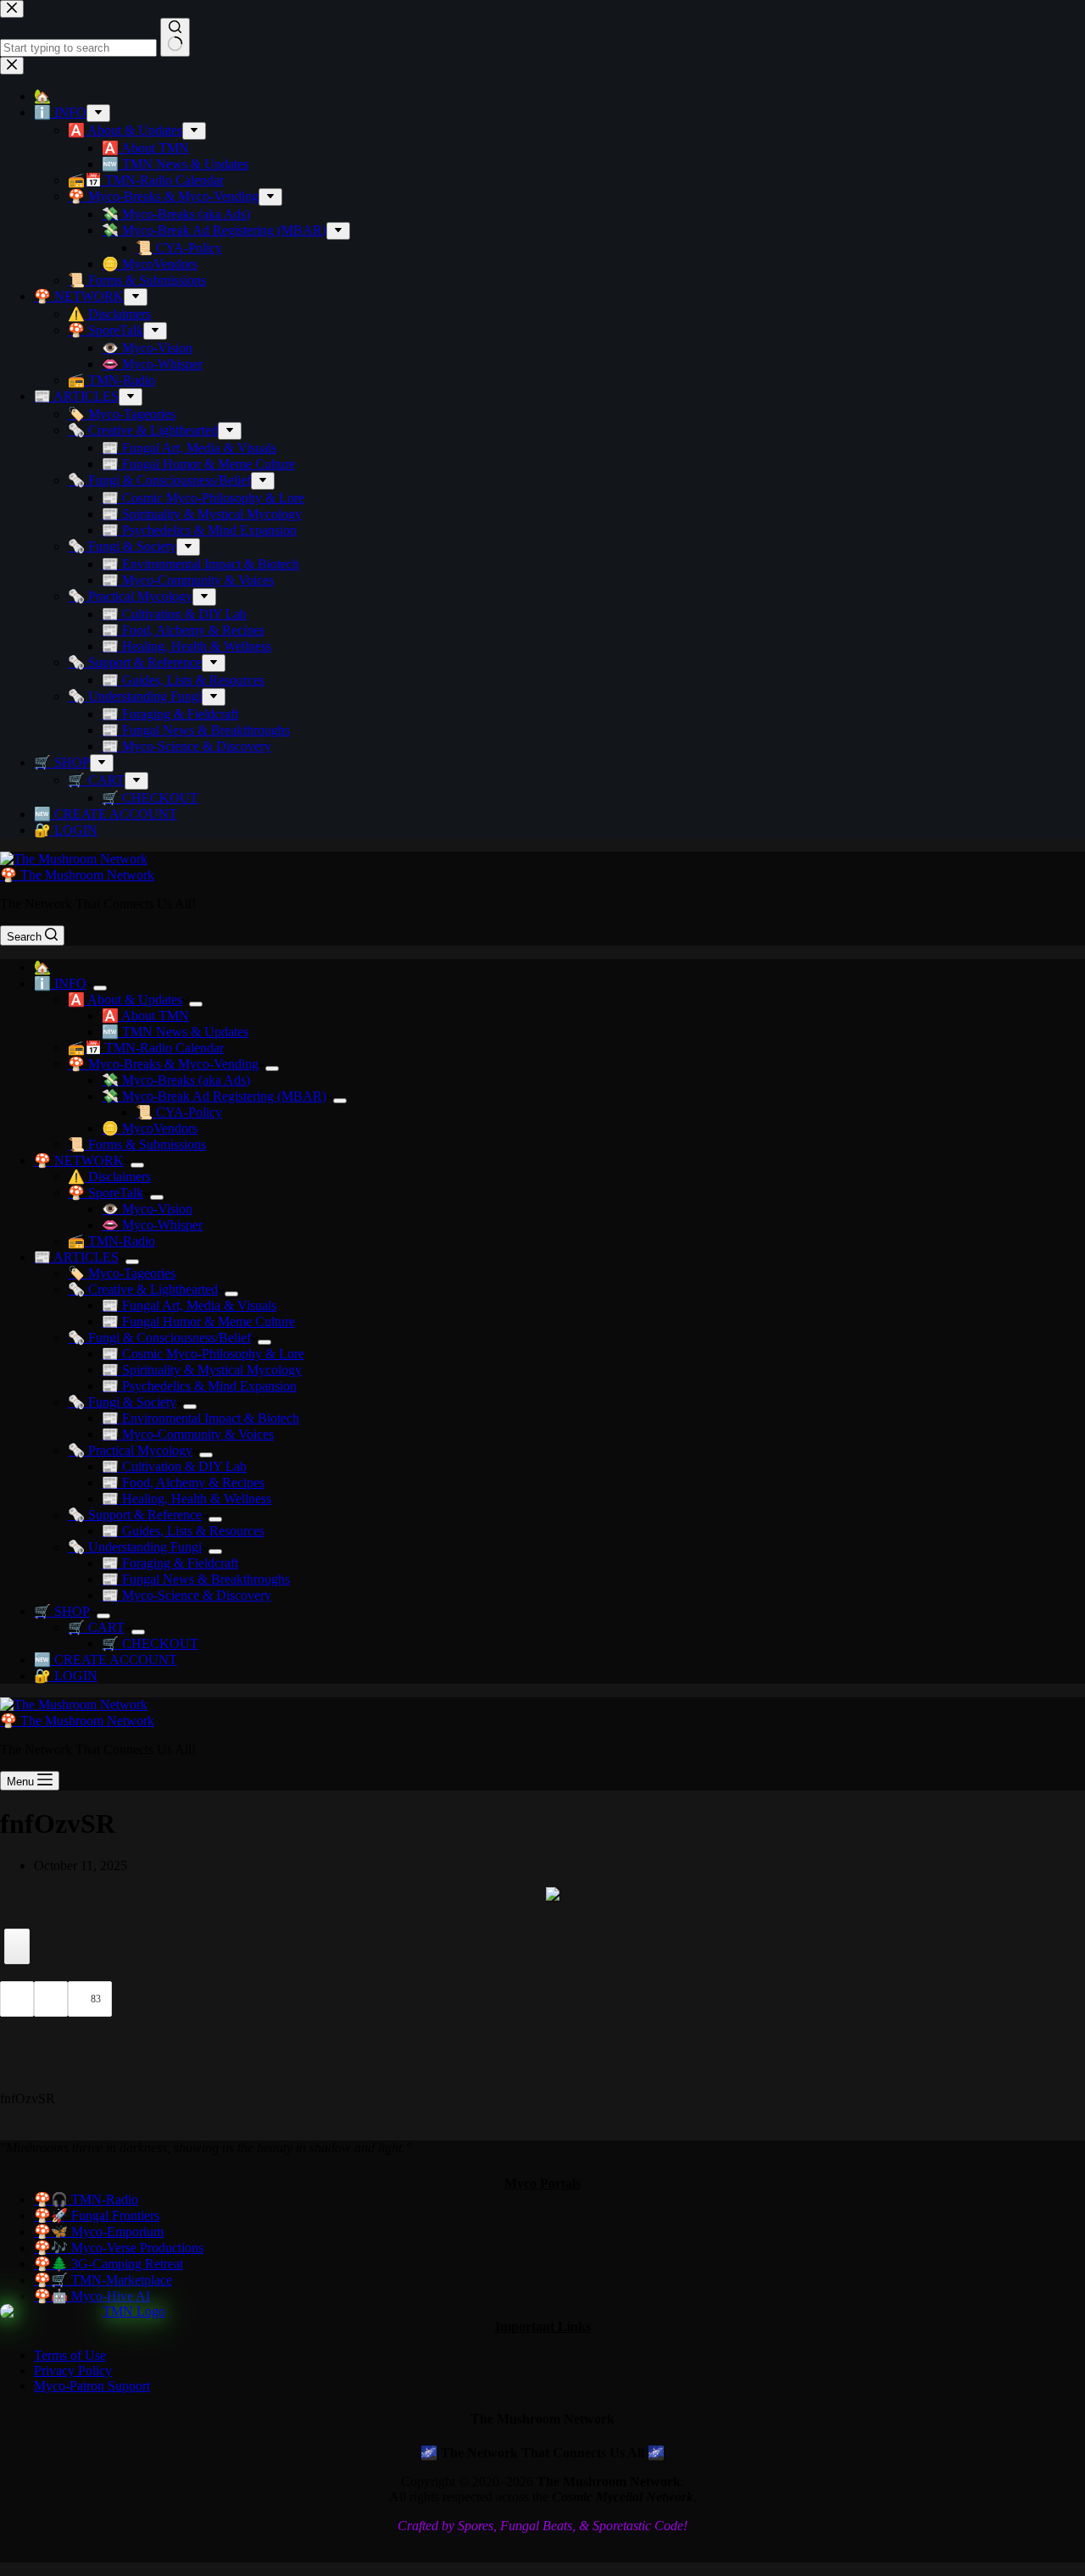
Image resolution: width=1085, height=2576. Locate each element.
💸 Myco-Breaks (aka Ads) (176, 1080)
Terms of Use (70, 2355)
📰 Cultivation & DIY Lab (174, 1466)
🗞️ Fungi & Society (122, 1402)
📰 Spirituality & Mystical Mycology (202, 1370)
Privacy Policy (73, 2371)
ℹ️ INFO (60, 983)
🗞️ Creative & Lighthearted (143, 1289)
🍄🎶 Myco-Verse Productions (119, 2248)
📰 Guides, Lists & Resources (183, 1531)
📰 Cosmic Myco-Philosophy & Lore (203, 1354)
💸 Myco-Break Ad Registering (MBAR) (214, 1096)
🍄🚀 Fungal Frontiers (97, 2215)
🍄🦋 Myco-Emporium (99, 2232)
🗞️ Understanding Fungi (135, 1547)
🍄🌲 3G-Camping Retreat (108, 2264)
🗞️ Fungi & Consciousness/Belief (159, 1338)
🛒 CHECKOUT (150, 1643)
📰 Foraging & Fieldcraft (170, 1563)
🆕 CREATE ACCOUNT (106, 1660)
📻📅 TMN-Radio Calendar (146, 1048)
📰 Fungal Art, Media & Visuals (189, 1305)
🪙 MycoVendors (150, 1128)
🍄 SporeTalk (106, 1193)
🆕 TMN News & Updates (175, 1032)
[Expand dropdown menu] (100, 988)
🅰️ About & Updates (125, 999)
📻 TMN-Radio (111, 1241)
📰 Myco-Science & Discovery (186, 1595)
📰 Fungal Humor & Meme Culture (198, 1321)
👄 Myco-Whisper (152, 1225)
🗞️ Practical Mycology (130, 1450)
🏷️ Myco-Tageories (122, 1273)
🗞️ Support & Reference (135, 1515)
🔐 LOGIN (66, 1676)
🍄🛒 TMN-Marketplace (103, 2280)
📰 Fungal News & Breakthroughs (196, 1579)
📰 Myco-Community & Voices (188, 1434)
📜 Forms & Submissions (137, 1144)
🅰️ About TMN (145, 1016)
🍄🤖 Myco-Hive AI (92, 2296)
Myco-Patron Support (92, 2386)
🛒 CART (96, 1627)
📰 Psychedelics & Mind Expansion (199, 1386)
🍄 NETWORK (79, 1160)
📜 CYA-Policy (179, 1112)
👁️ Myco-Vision (147, 1209)
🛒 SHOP (62, 1611)
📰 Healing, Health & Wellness (186, 1499)
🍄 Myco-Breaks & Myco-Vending (163, 1064)
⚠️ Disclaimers (109, 1177)
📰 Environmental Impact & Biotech (200, 1418)
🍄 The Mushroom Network (77, 875)
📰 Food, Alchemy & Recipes (183, 1482)
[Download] (17, 1946)
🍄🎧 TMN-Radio (86, 2199)
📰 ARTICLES (76, 1257)
